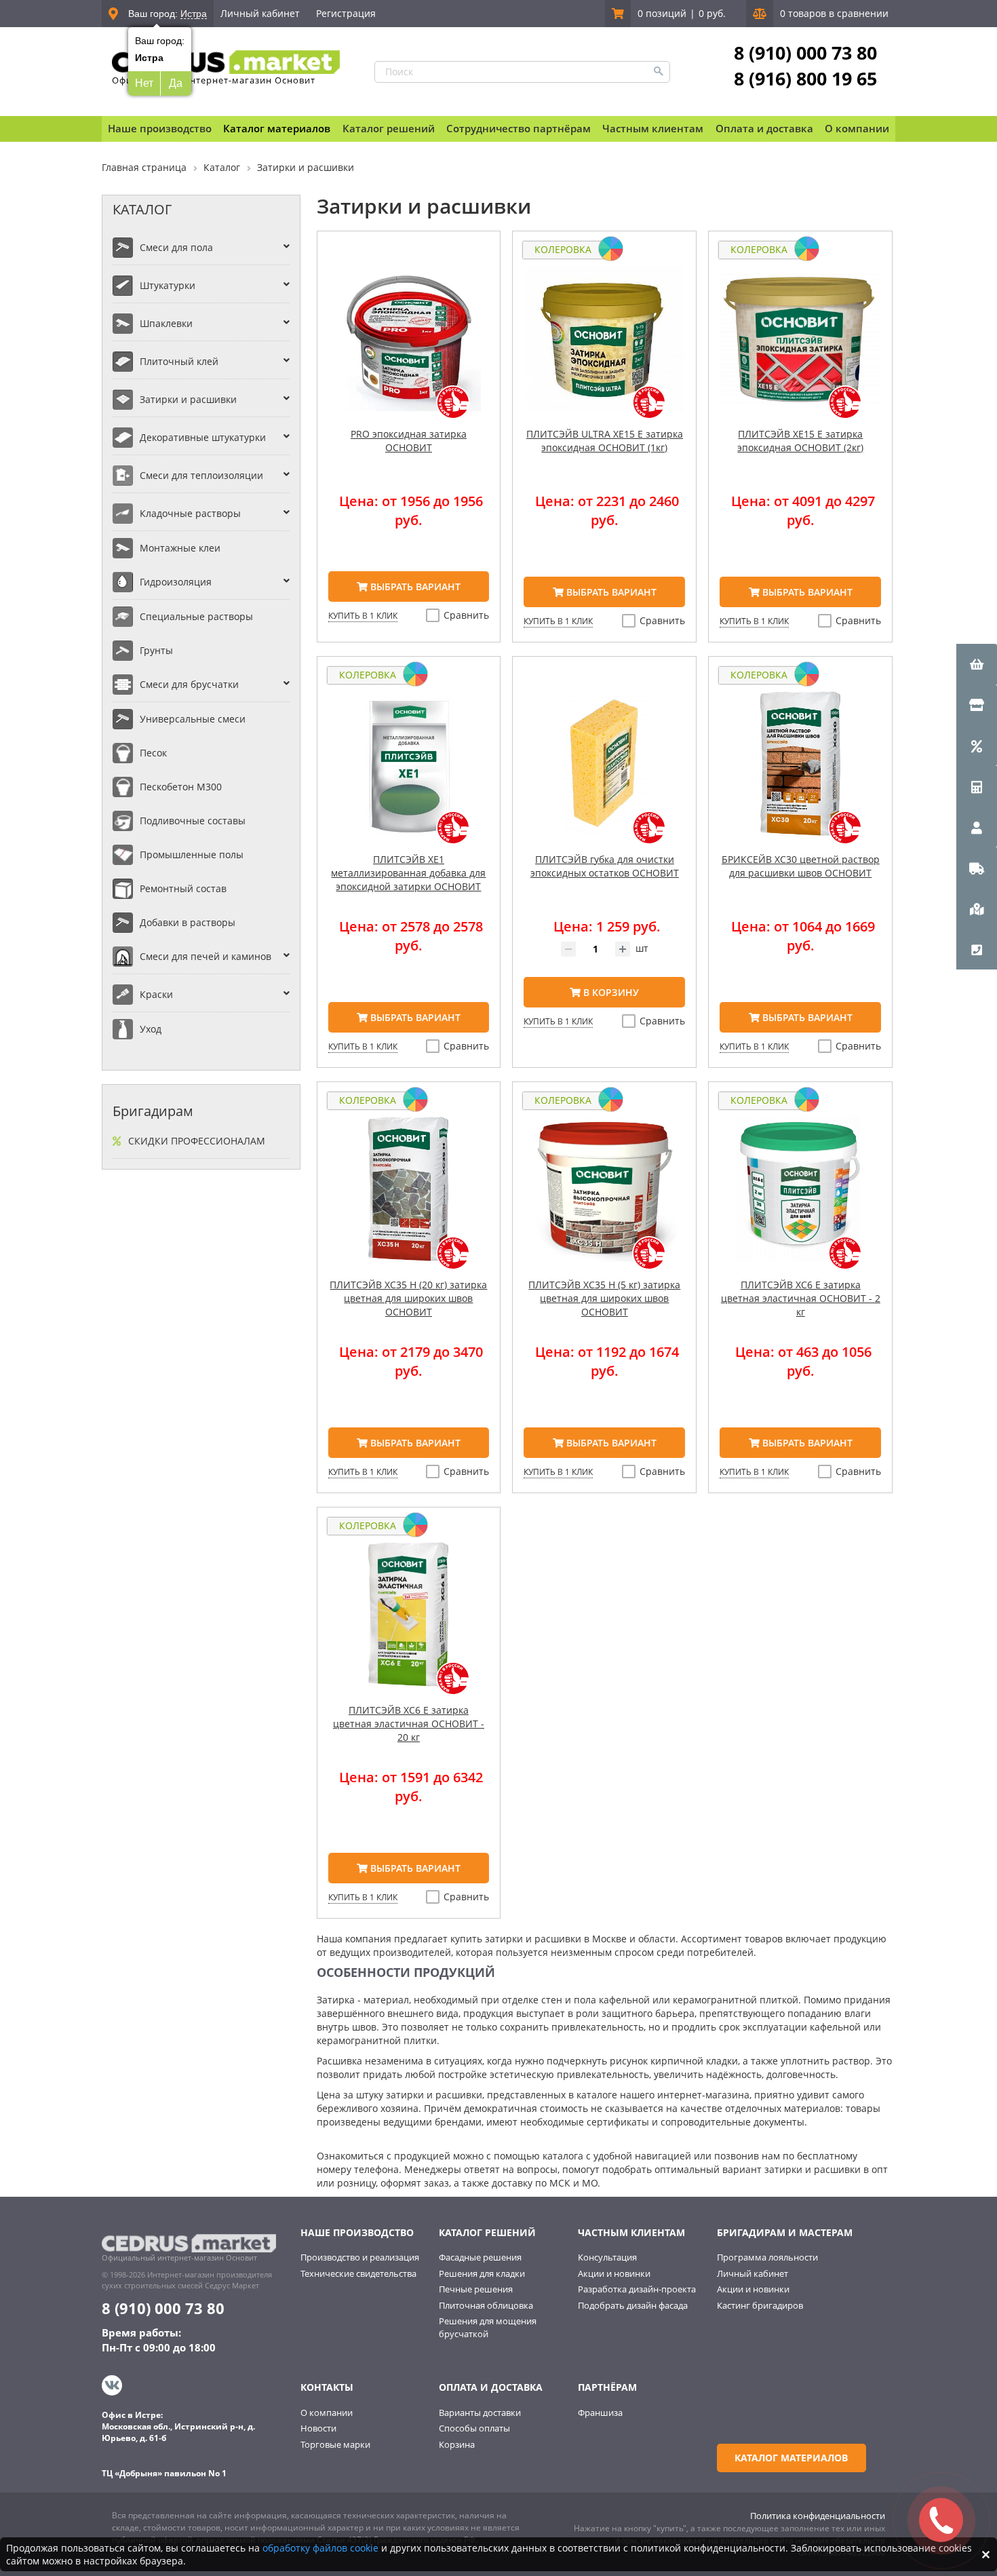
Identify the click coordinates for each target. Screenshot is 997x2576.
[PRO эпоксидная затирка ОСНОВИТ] (409, 347)
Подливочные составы (193, 821)
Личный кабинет (260, 13)
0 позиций (662, 13)
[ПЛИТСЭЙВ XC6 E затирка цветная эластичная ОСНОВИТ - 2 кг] (800, 1197)
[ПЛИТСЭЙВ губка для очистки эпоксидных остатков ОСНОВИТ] (604, 772)
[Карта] (977, 908)
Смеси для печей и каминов (206, 956)
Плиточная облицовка (486, 2305)
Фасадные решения (480, 2257)
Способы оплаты (474, 2428)
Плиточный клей (179, 361)
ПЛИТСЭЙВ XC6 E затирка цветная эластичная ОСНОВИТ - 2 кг (801, 1298)
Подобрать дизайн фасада (633, 2305)
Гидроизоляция (176, 582)
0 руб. (712, 13)
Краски (156, 994)
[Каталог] (977, 705)
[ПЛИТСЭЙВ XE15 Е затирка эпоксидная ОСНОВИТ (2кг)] (800, 347)
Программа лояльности (767, 2257)
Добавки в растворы (188, 922)
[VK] (114, 2385)
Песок (153, 753)
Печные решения (476, 2289)
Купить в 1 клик (363, 616)
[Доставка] (977, 868)
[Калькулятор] (977, 786)
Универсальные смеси (193, 719)
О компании (327, 2412)
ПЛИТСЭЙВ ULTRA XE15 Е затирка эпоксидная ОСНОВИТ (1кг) (605, 441)
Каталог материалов (277, 128)
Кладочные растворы (190, 513)
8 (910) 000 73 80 (805, 53)
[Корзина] (977, 664)
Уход (151, 1029)
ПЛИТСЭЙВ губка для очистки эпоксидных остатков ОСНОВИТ (605, 866)
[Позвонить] (977, 949)
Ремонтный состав (183, 888)
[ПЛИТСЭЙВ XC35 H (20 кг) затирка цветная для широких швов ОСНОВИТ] (409, 1197)
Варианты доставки (480, 2412)
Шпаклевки (166, 323)
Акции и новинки (614, 2273)
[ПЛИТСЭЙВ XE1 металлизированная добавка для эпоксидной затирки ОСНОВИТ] (409, 772)
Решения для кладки (482, 2273)
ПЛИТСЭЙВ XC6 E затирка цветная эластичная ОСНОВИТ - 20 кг (409, 1724)
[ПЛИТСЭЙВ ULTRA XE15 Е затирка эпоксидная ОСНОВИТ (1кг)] (604, 347)
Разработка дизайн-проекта (637, 2289)
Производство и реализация (360, 2257)
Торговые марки (335, 2444)
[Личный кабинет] (977, 827)
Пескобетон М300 (181, 787)
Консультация (607, 2257)
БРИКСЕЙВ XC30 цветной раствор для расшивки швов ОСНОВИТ (801, 866)
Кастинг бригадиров (760, 2305)
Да (176, 83)
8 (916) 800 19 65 (805, 79)
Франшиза (600, 2412)
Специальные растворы (196, 616)
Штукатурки (168, 285)
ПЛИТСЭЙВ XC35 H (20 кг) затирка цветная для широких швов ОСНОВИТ (408, 1298)
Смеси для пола (176, 247)
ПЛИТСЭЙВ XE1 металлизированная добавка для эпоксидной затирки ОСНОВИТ (408, 873)
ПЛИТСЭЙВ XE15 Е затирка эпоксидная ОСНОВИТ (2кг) (800, 441)
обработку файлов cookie (320, 2548)
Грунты (156, 650)
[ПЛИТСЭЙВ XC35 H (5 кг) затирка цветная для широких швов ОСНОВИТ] (604, 1197)
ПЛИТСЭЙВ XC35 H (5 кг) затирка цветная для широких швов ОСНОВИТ (604, 1298)
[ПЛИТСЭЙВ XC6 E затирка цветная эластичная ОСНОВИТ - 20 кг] (409, 1623)
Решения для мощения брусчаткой (488, 2327)
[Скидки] (977, 746)
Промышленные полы (192, 854)
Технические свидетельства (358, 2273)
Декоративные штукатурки (203, 437)
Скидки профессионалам (197, 1141)
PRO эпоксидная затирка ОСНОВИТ (409, 441)
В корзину (610, 992)
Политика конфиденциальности (818, 2516)
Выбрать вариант (414, 587)
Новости (318, 2428)
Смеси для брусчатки (189, 684)
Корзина (457, 2444)
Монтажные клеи (180, 548)
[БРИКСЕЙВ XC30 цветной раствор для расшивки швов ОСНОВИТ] (800, 772)
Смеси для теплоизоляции (201, 475)
